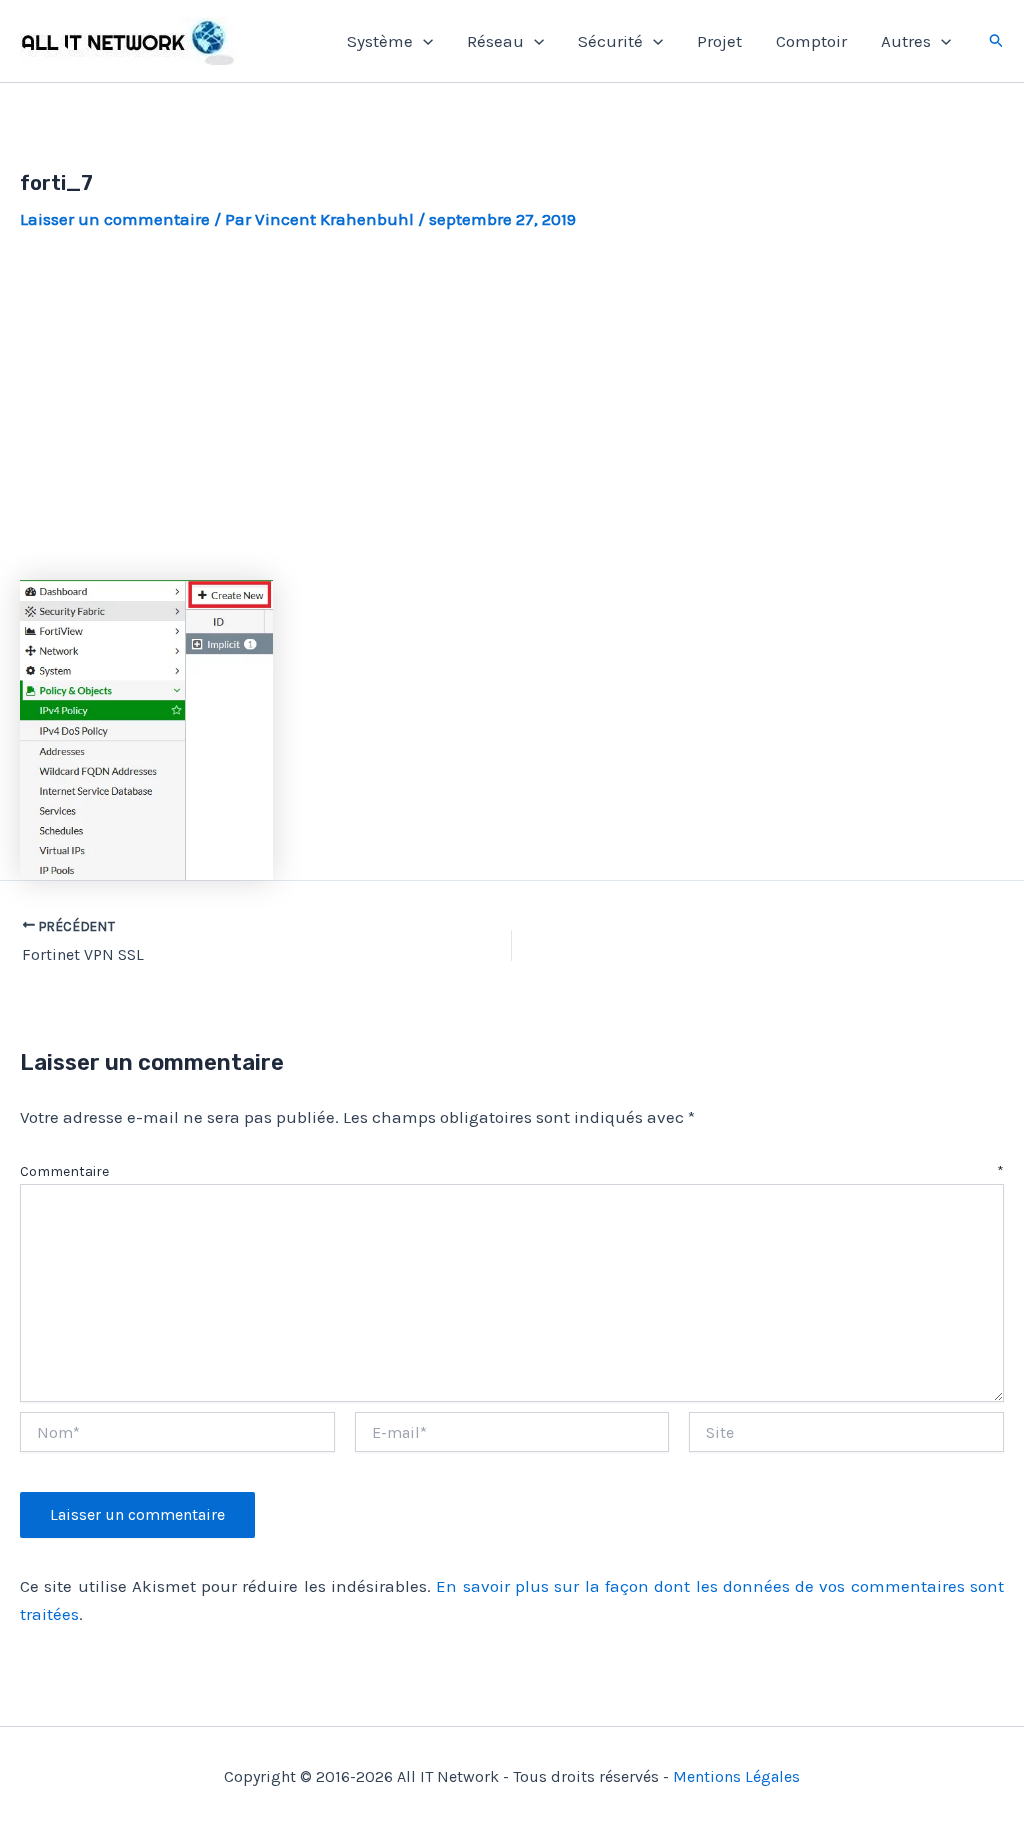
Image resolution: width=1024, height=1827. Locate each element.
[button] (423, 41)
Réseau (495, 41)
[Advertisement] (512, 406)
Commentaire (512, 1171)
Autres (906, 41)
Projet (719, 41)
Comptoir (811, 41)
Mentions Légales (736, 1776)
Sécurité (610, 41)
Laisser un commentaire (115, 219)
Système (380, 41)
